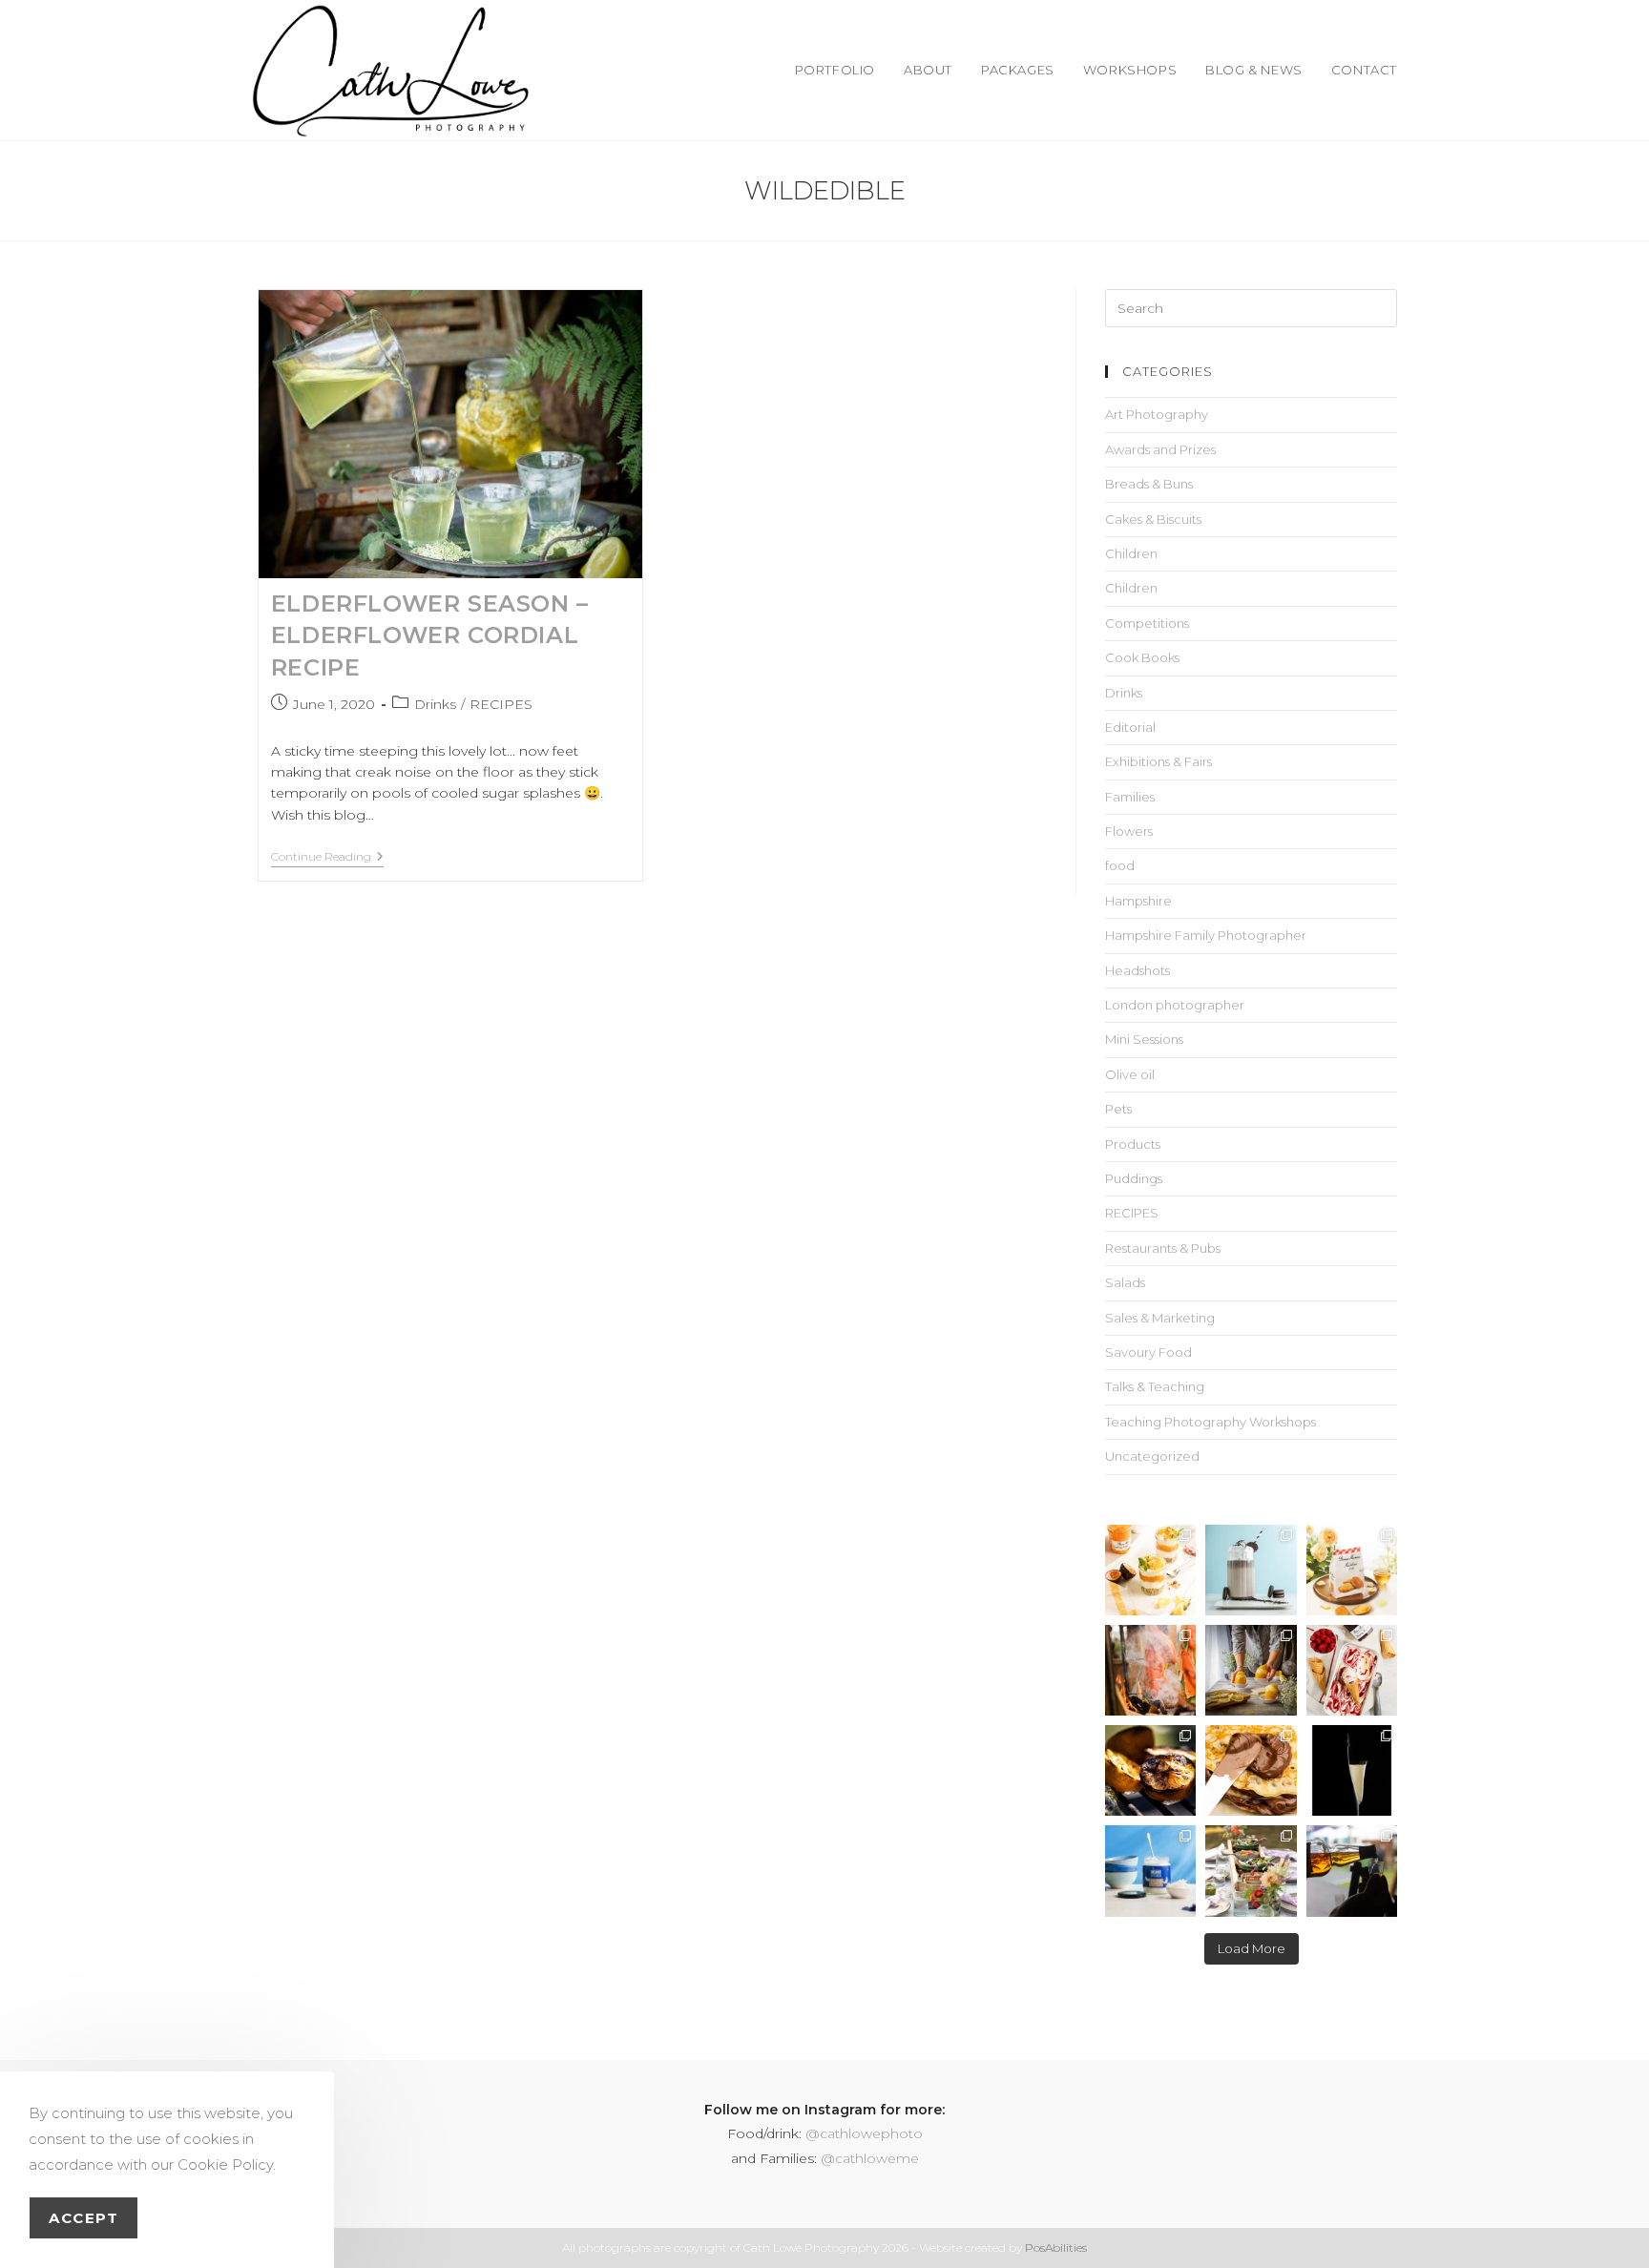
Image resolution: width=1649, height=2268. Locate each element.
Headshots (1138, 970)
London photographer (1175, 1005)
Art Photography (1157, 414)
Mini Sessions (1144, 1039)
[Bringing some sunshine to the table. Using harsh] (1150, 1570)
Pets (1118, 1109)
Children (1131, 553)
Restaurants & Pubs (1163, 1248)
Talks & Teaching (1155, 1386)
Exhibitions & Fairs (1158, 761)
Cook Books (1142, 657)
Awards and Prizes (1160, 449)
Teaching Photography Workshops (1211, 1422)
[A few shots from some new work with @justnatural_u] (1150, 1871)
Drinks (435, 704)
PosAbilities (1056, 2247)
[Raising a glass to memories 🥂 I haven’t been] (1352, 1770)
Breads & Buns (1149, 484)
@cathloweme (870, 2158)
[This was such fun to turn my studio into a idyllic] (1352, 1570)
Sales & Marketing (1160, 1318)
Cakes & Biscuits (1153, 519)
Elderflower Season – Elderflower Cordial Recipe (430, 635)
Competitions (1147, 623)
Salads (1125, 1282)
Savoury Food (1148, 1352)
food (1120, 865)
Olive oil (1130, 1074)
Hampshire (1138, 901)
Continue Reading (327, 857)
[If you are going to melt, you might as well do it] (1251, 1770)
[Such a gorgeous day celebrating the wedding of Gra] (1150, 1670)
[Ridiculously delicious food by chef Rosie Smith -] (1251, 1871)
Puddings (1134, 1178)
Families (1130, 797)
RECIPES (501, 704)
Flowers (1129, 831)
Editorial (1130, 727)
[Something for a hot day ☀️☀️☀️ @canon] (1251, 1570)
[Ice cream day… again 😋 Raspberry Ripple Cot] (1352, 1670)
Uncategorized (1152, 1456)
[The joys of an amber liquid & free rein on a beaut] (1352, 1871)
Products (1133, 1144)
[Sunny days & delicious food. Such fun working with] (1150, 1770)
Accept (83, 2218)
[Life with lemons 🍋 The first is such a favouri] (1251, 1670)
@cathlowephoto (864, 2133)
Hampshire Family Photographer (1206, 935)
